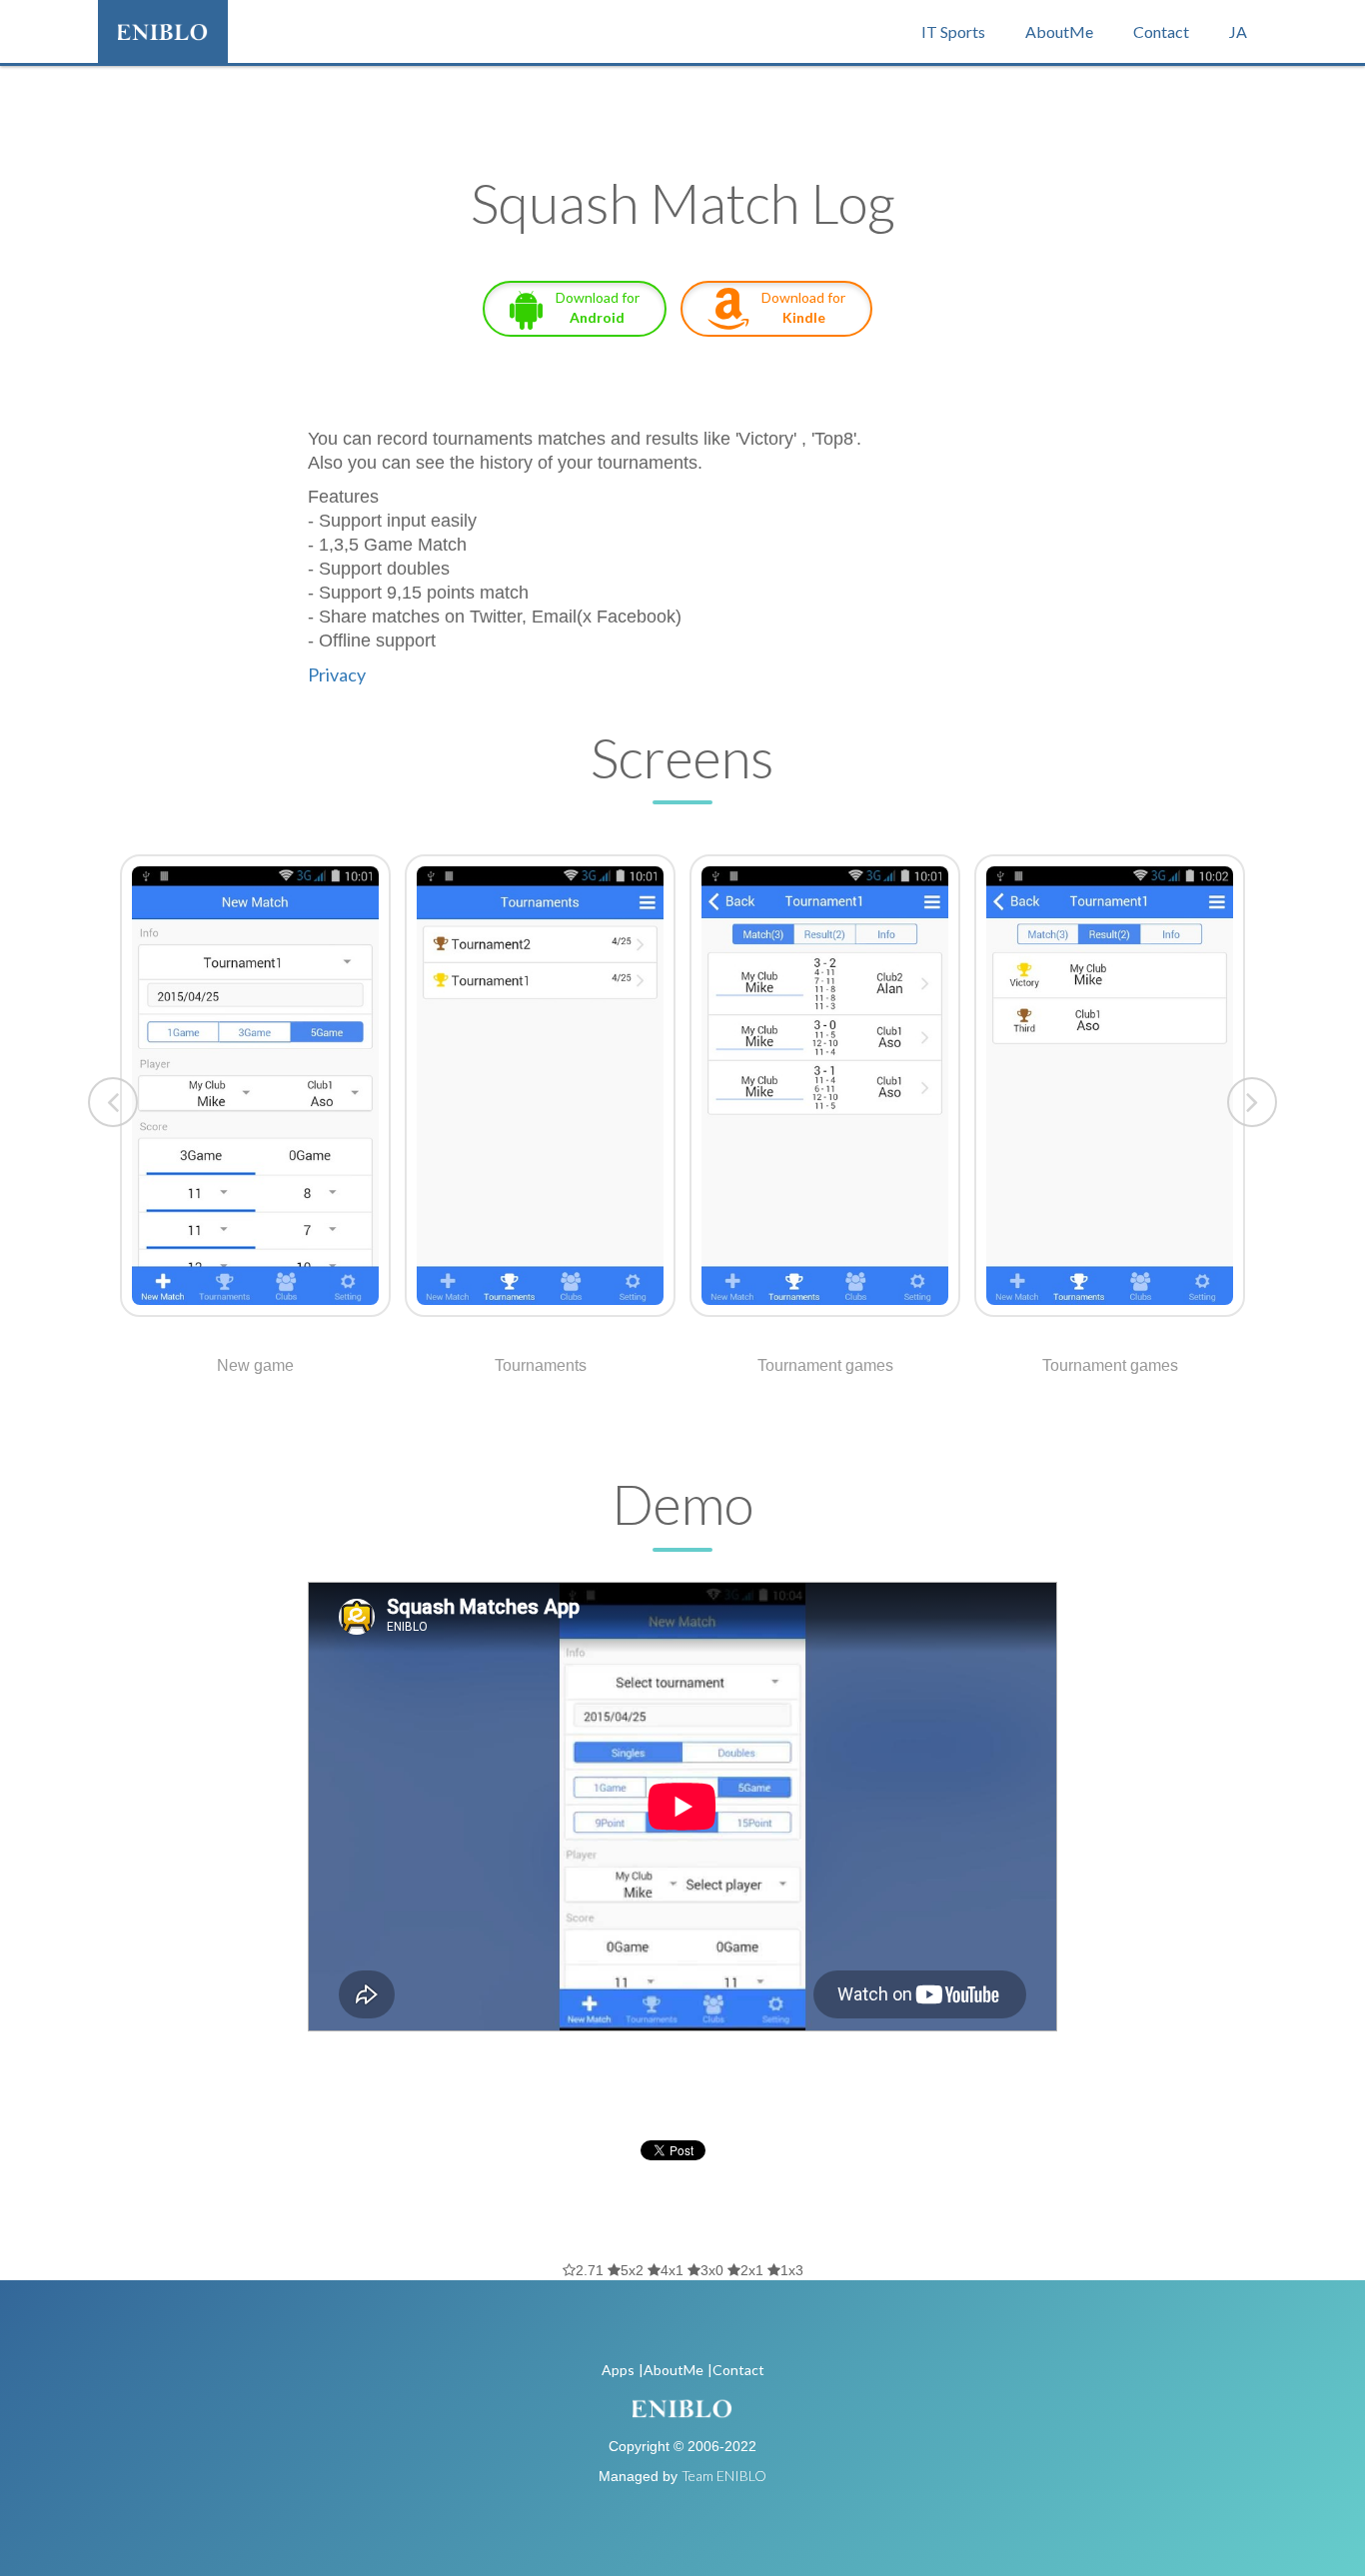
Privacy (337, 674)
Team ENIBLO (724, 2476)
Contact (1161, 31)
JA (1238, 31)
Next (1252, 1102)
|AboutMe (671, 2370)
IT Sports (953, 31)
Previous (113, 1102)
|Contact (736, 2370)
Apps (618, 2370)
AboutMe (1059, 31)
